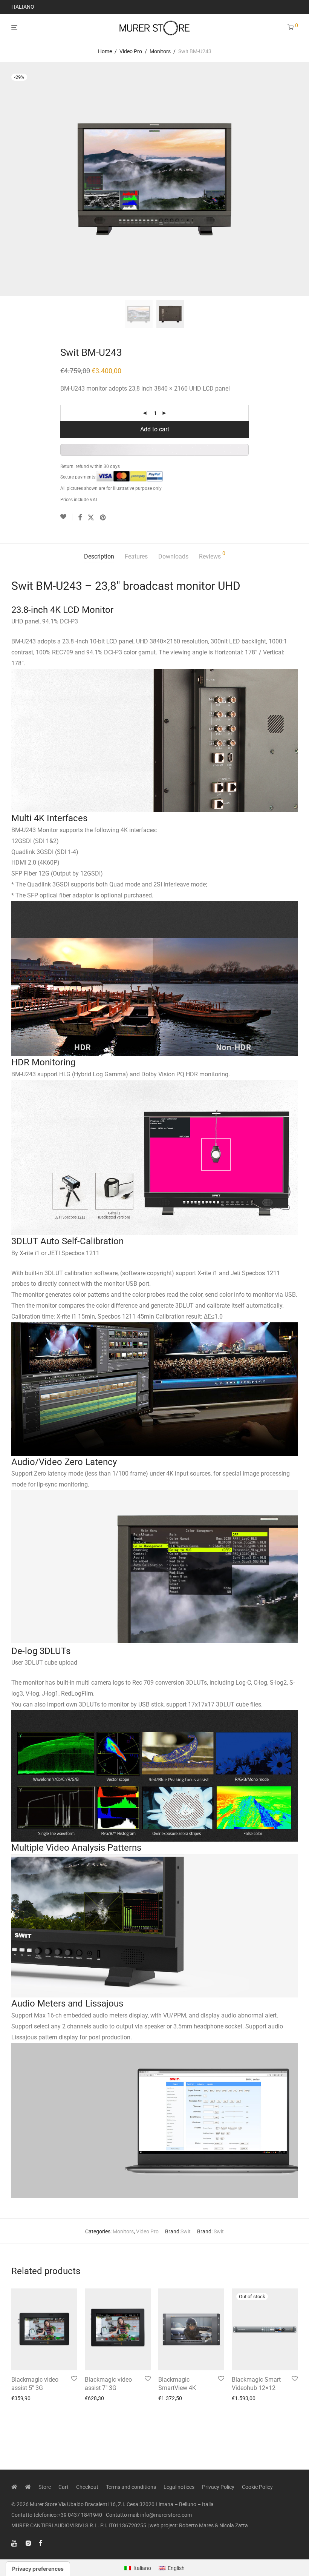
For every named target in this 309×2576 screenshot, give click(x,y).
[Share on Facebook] (80, 518)
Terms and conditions (131, 2487)
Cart (63, 2487)
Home (105, 51)
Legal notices (179, 2487)
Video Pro (131, 51)
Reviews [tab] (212, 555)
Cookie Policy (257, 2487)
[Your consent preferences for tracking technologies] (38, 2569)
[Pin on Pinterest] (103, 518)
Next (296, 179)
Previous (13, 179)
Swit (186, 2231)
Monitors (160, 51)
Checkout (87, 2487)
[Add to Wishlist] (66, 517)
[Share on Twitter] (91, 518)
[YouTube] (15, 2543)
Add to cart (155, 429)
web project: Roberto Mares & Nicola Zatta (199, 2525)
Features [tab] (136, 556)
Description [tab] (99, 556)
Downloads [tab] (173, 556)
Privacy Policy (218, 2487)
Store (45, 2487)
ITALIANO (23, 7)
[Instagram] (28, 2543)
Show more (22, 2398)
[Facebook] (40, 2543)
